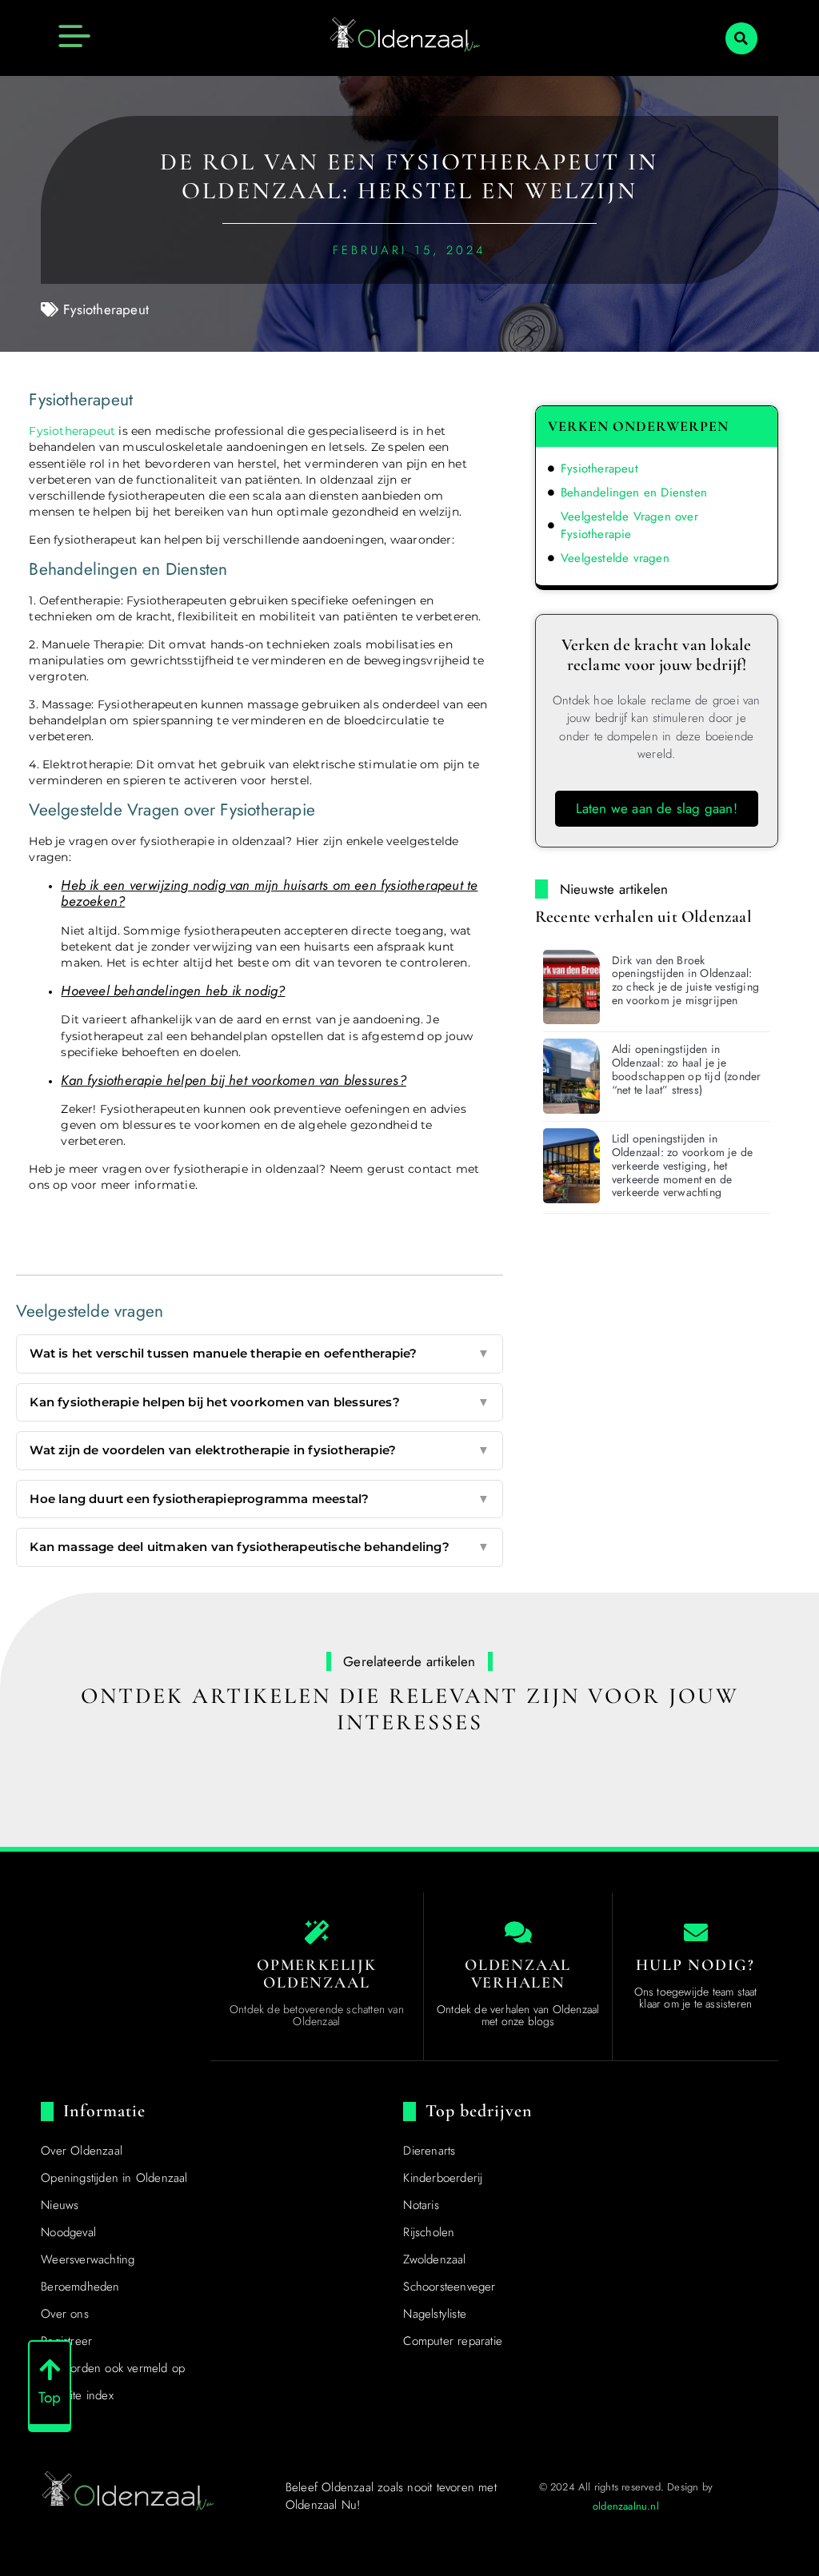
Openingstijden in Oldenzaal (114, 2178)
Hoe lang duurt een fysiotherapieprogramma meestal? (259, 1499)
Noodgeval (68, 2232)
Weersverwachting (88, 2259)
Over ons (65, 2314)
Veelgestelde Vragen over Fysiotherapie (629, 526)
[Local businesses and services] (518, 1932)
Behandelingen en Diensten (634, 492)
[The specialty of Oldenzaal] (317, 1932)
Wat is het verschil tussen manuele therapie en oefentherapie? (259, 1353)
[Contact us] (696, 1932)
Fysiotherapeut (106, 309)
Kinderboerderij (443, 2178)
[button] (741, 38)
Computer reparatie (453, 2341)
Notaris (421, 2205)
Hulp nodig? (695, 1965)
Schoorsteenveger (449, 2287)
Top (50, 2397)
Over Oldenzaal (82, 2151)
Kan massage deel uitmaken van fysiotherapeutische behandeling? (259, 1547)
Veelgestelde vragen (615, 558)
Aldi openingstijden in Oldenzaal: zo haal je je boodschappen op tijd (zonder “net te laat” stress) (687, 1069)
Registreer (66, 2341)
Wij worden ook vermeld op (113, 2368)
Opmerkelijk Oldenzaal (317, 1974)
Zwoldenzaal (434, 2259)
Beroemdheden (80, 2287)
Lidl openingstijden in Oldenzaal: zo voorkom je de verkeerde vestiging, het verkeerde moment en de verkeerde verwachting (682, 1165)
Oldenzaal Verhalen (518, 1974)
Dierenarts (429, 2151)
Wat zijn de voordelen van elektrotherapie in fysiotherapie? (259, 1450)
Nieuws (60, 2205)
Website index (77, 2395)
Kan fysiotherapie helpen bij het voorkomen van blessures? (259, 1402)
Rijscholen (429, 2232)
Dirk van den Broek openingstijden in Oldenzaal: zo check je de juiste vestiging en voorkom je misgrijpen (685, 980)
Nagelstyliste (435, 2314)
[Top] (50, 2370)
